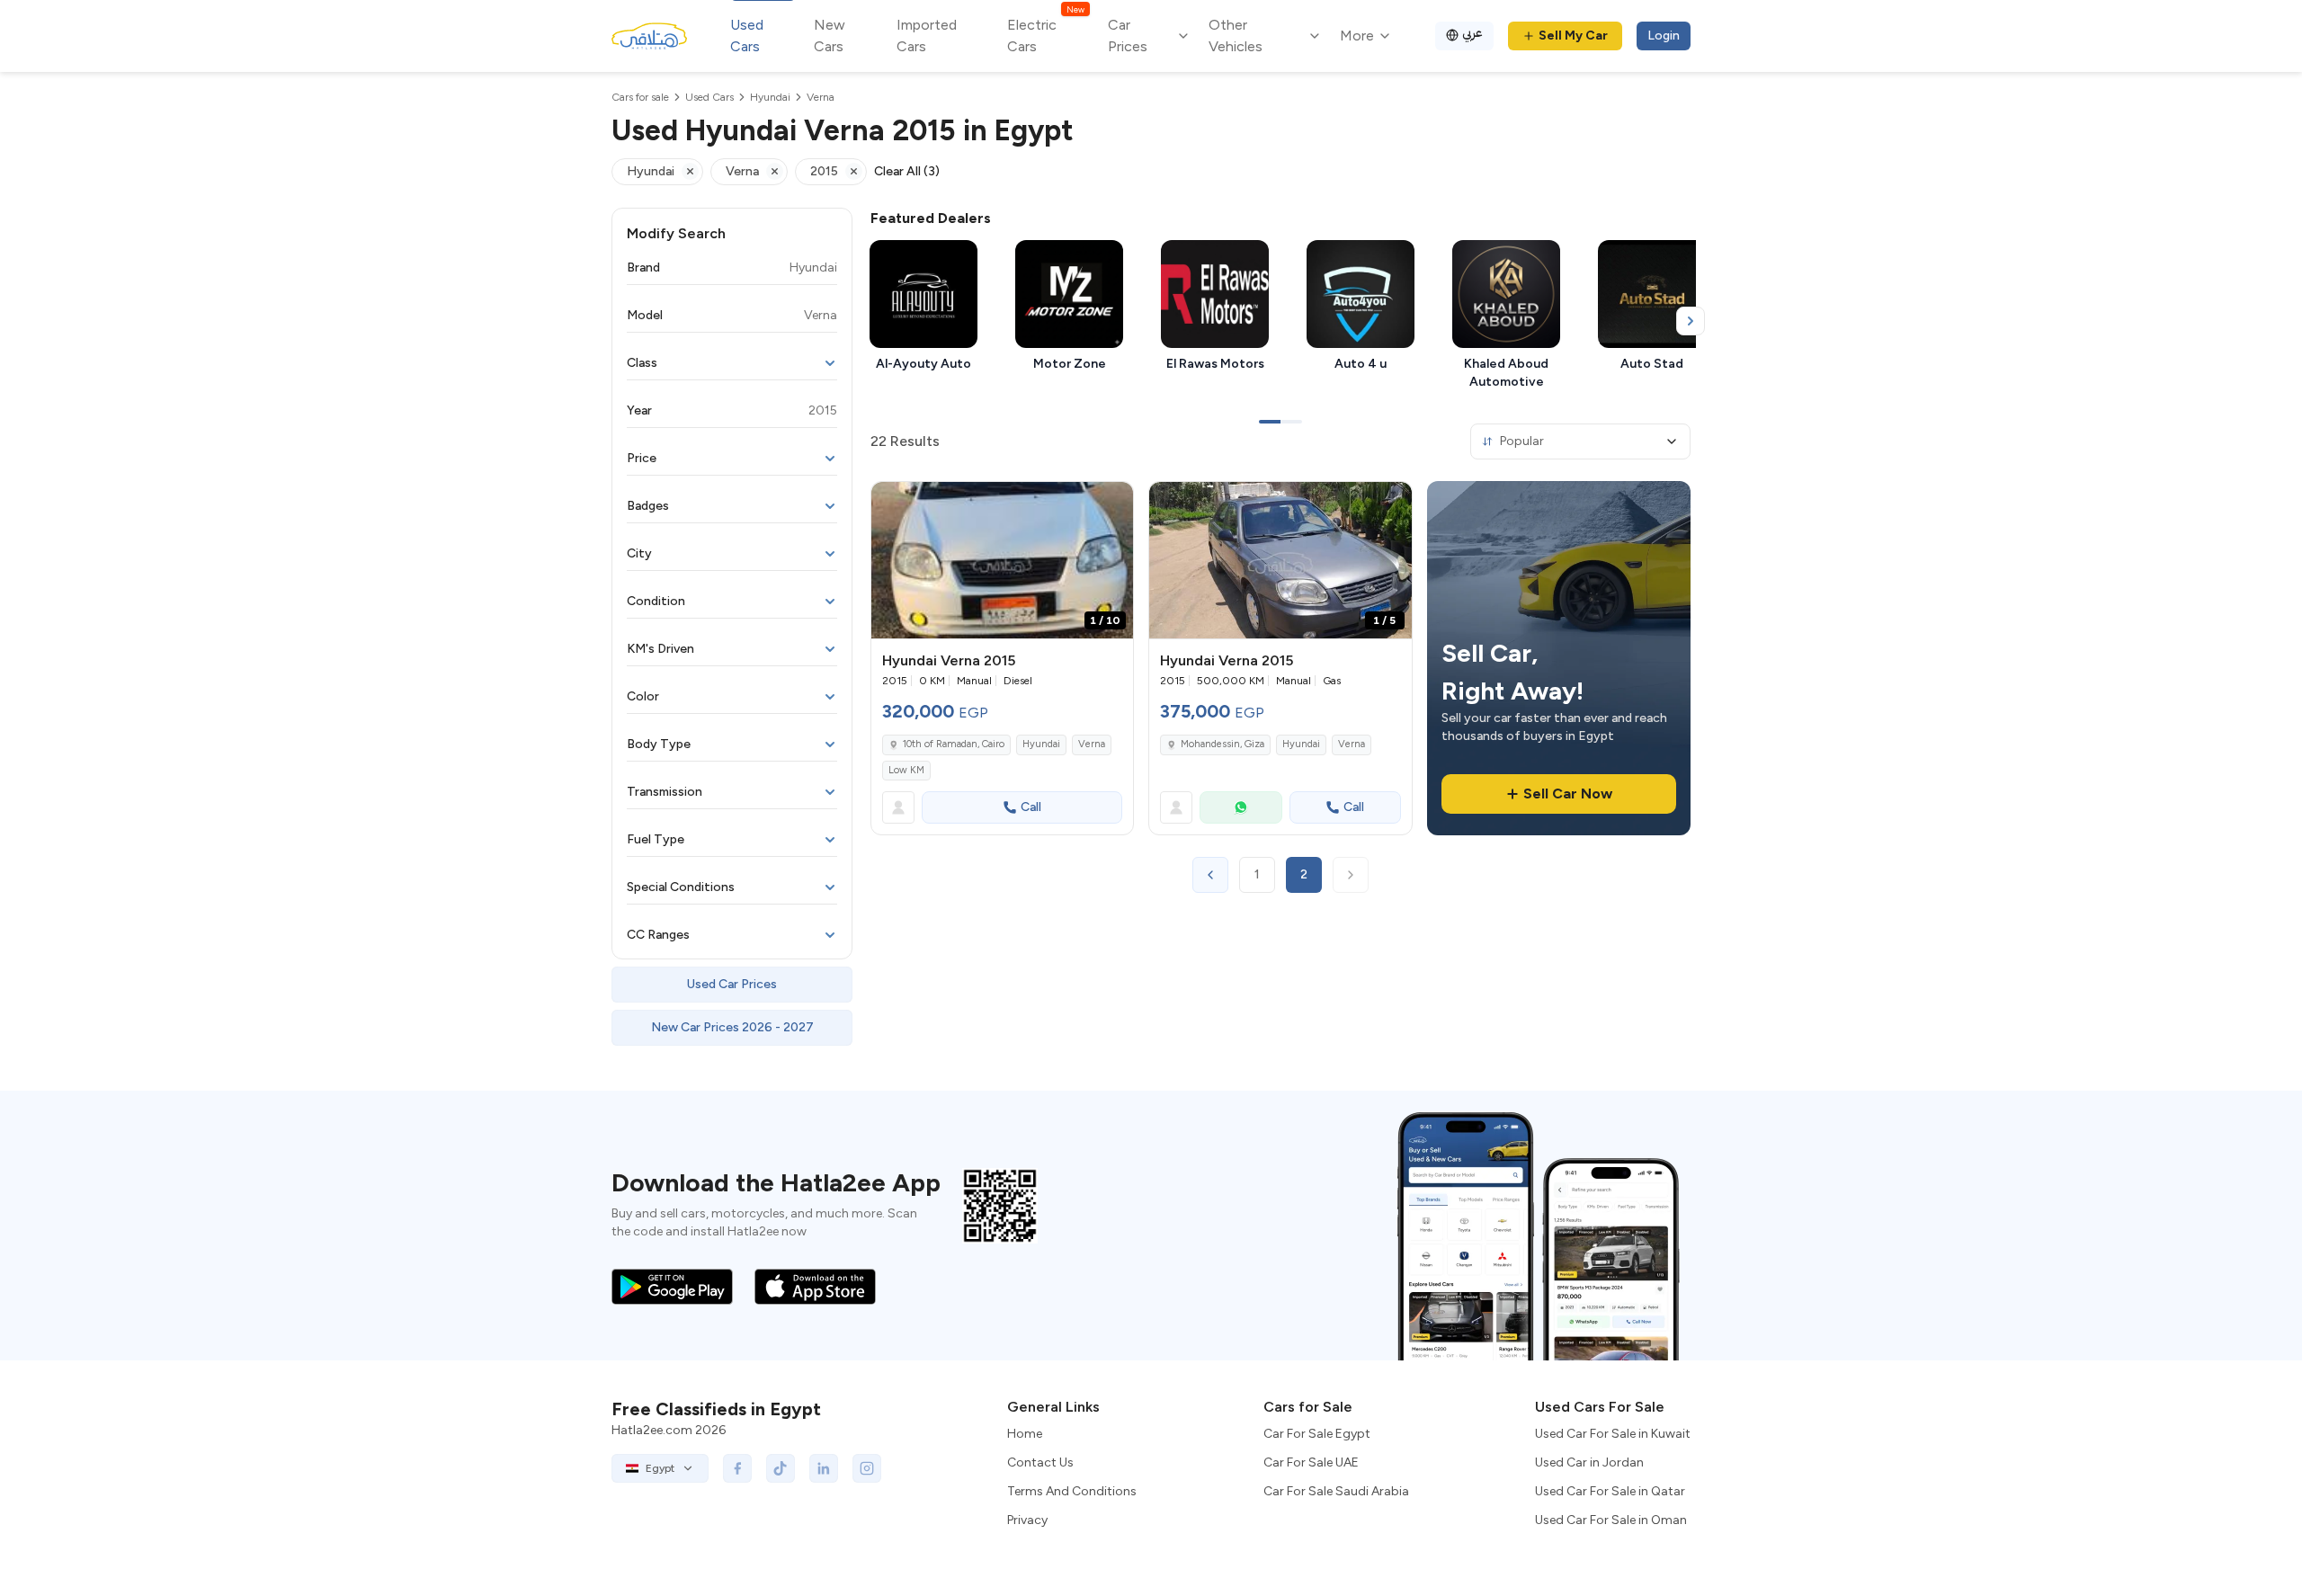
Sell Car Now (1568, 794)
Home (1025, 1434)
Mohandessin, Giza (1222, 744)
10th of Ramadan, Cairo (954, 744)
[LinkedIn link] (824, 1468)
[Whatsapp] (1241, 807)
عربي (1472, 33)
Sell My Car (1573, 36)
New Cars (830, 36)
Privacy (1027, 1520)
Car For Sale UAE (1311, 1462)
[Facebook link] (737, 1468)
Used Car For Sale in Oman (1611, 1520)
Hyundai (1041, 744)
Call (1031, 807)
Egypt (660, 1468)
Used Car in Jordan (1589, 1462)
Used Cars (747, 36)
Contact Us (1040, 1462)
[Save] (1111, 504)
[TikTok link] (781, 1468)
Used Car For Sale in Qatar (1610, 1491)
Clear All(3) (907, 171)
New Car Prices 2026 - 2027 (732, 1027)
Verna (1092, 744)
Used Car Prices (732, 984)
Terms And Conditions (1072, 1491)
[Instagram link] (867, 1468)
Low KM (906, 770)
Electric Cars (1045, 35)
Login (1664, 36)
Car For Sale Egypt (1317, 1434)
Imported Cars (927, 36)
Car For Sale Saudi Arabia (1336, 1491)
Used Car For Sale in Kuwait (1613, 1434)
